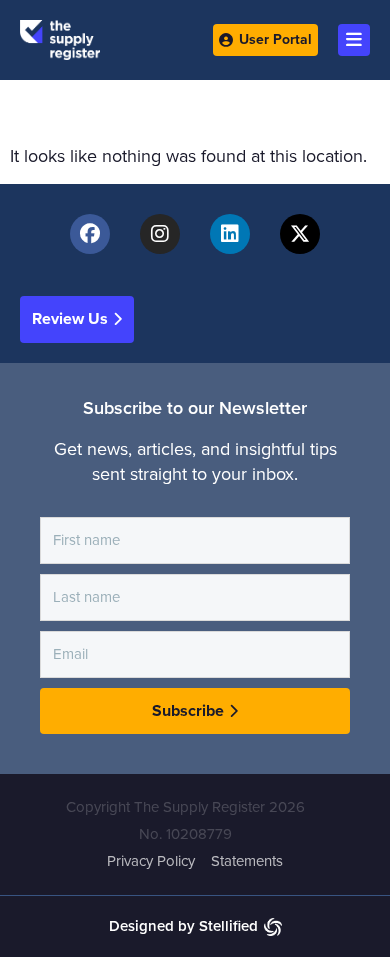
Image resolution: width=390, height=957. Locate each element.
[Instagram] (160, 234)
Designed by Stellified (183, 926)
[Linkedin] (230, 234)
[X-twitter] (300, 234)
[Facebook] (90, 234)
